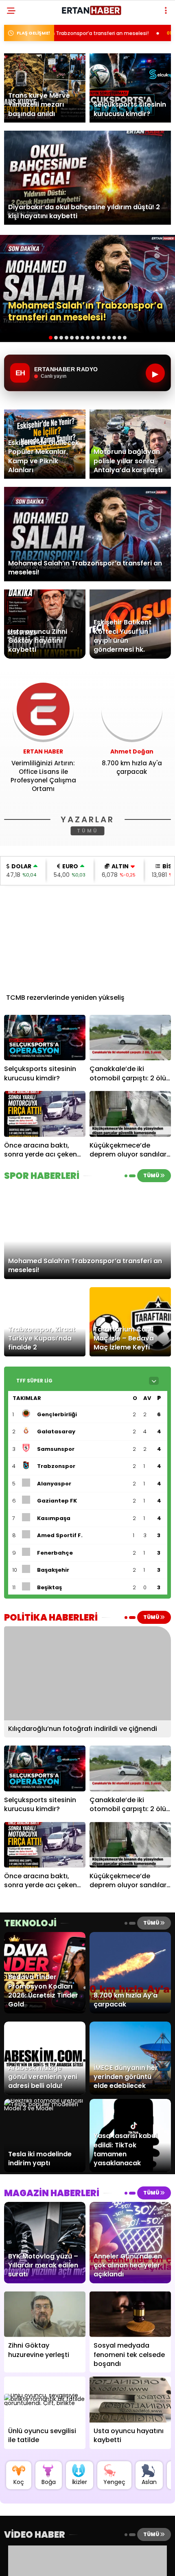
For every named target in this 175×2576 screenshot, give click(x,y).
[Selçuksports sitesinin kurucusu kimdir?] (45, 1038)
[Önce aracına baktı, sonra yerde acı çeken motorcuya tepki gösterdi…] (45, 1114)
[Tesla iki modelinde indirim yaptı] (45, 2108)
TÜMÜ (88, 831)
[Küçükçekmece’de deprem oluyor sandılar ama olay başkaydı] (130, 1114)
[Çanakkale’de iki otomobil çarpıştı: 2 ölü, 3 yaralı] (130, 1038)
